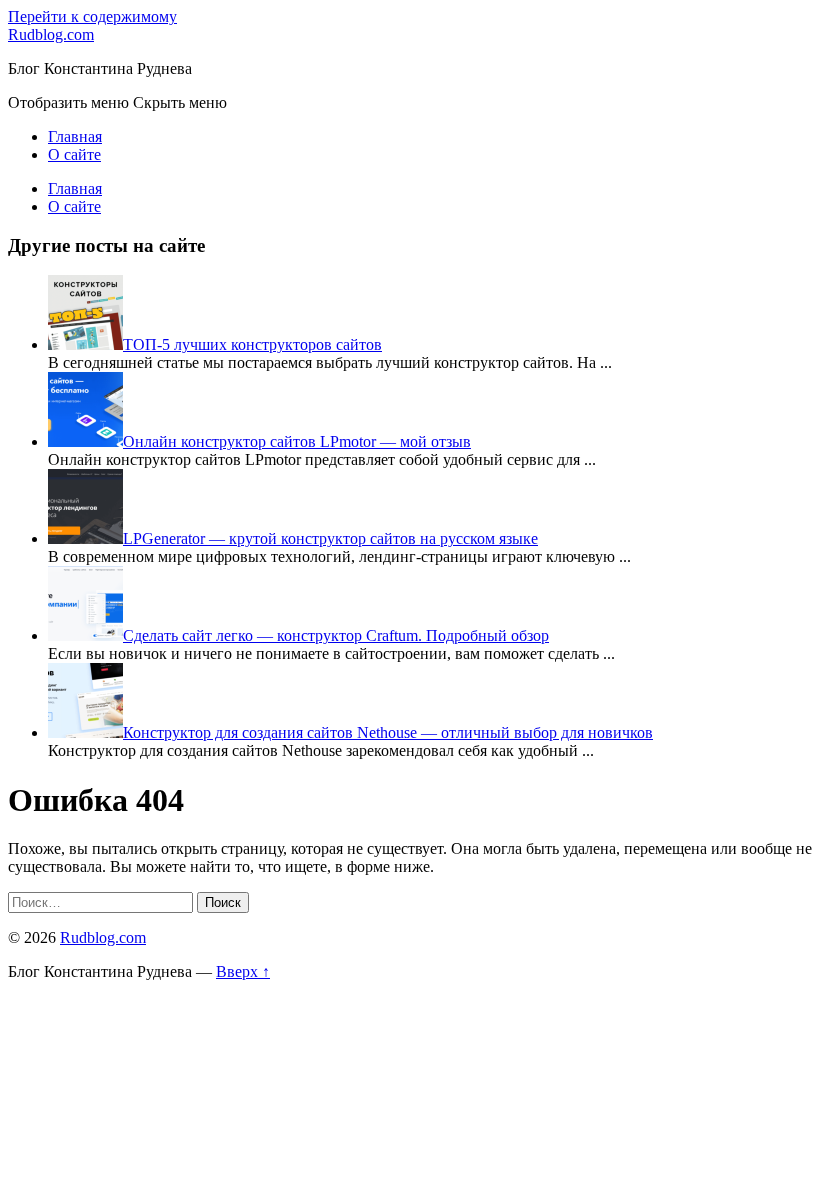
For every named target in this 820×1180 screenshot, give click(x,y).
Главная (75, 136)
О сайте (74, 154)
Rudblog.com (51, 34)
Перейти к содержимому (92, 16)
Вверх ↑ (243, 971)
